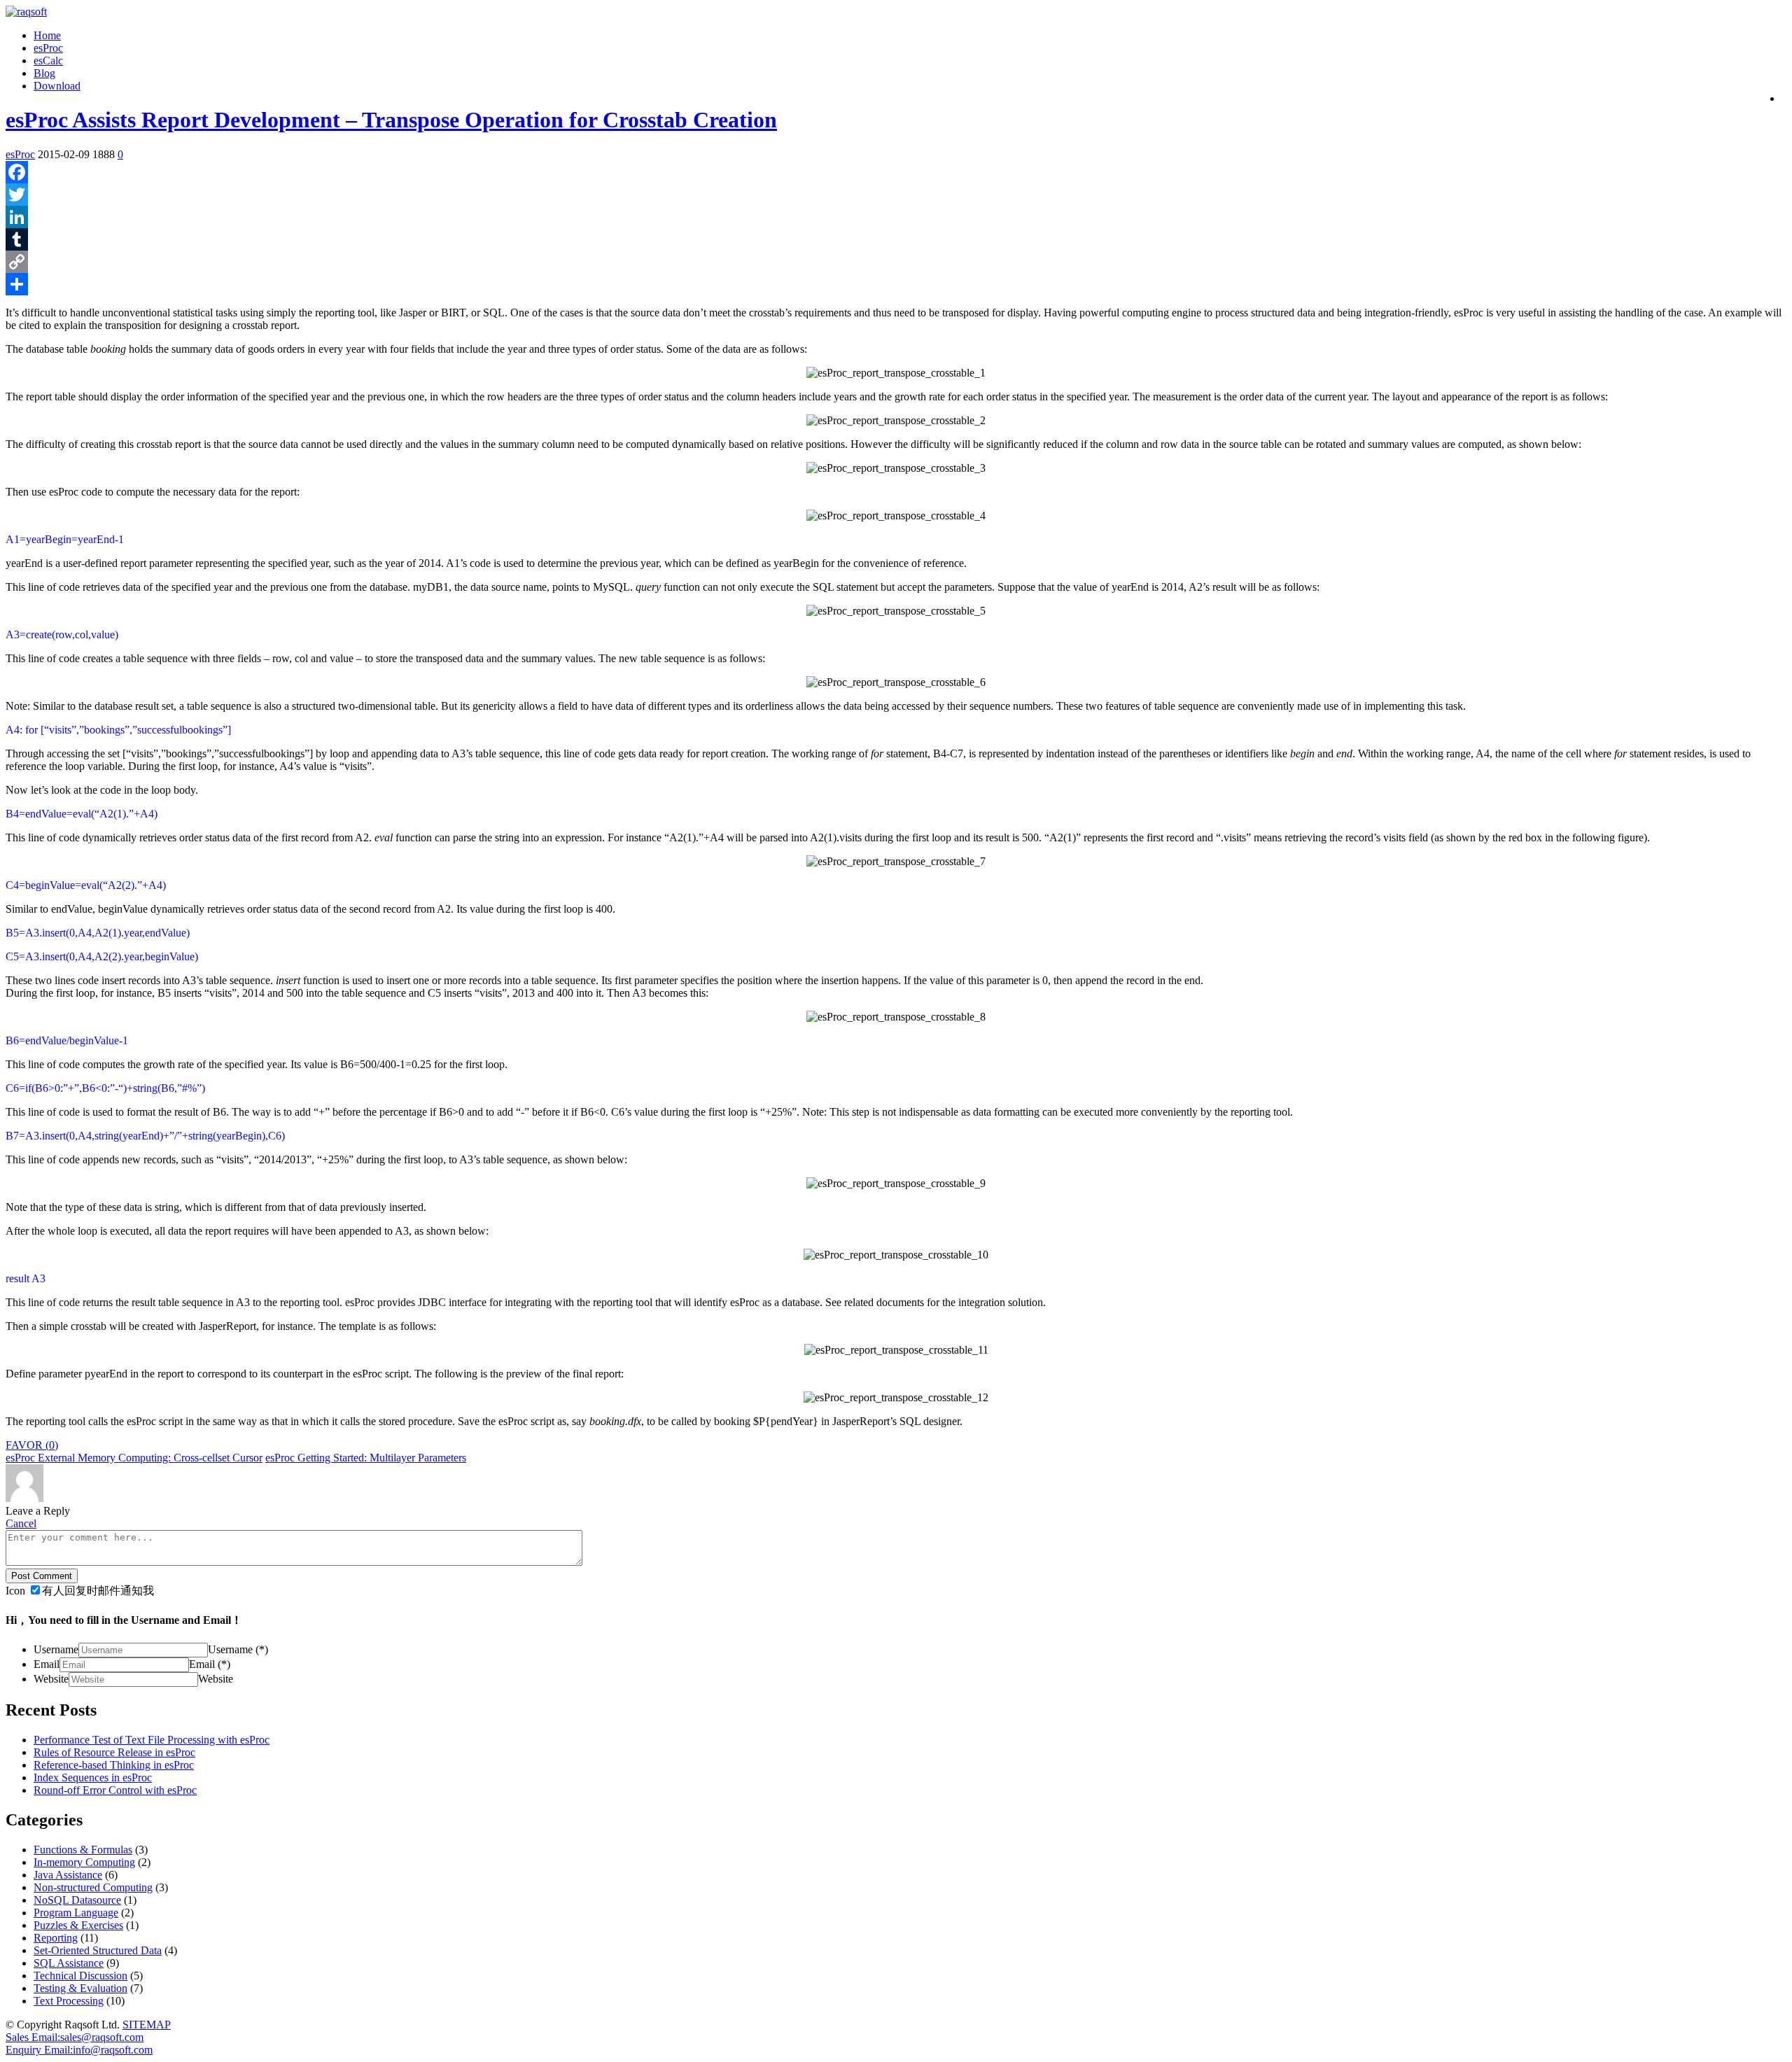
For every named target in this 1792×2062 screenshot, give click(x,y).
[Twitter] (896, 195)
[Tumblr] (896, 239)
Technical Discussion (80, 1976)
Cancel (21, 1523)
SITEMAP (147, 2025)
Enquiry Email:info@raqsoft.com (79, 2050)
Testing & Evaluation (80, 1988)
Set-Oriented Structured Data (98, 1950)
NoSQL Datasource (77, 1900)
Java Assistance (68, 1875)
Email (47, 1664)
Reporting (56, 1938)
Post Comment (42, 1576)
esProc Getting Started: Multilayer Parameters (366, 1458)
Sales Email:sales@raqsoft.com (75, 2037)
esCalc (48, 61)
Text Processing (69, 2001)
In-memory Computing (84, 1862)
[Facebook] (896, 172)
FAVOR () (32, 1445)
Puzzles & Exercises (78, 1925)
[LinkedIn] (896, 217)
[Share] (896, 284)
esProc (48, 48)
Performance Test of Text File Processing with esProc (152, 1740)
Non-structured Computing (93, 1887)
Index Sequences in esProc (93, 1777)
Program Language (76, 1913)
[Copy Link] (896, 262)
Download (57, 86)
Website (51, 1679)
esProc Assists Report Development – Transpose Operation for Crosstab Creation (391, 120)
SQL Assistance (69, 1963)
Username (56, 1649)
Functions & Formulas (83, 1850)
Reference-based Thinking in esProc (114, 1765)
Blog (44, 73)
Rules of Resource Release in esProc (114, 1752)
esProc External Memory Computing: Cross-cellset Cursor (134, 1458)
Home (47, 35)
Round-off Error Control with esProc (115, 1790)
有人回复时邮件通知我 (98, 1591)
